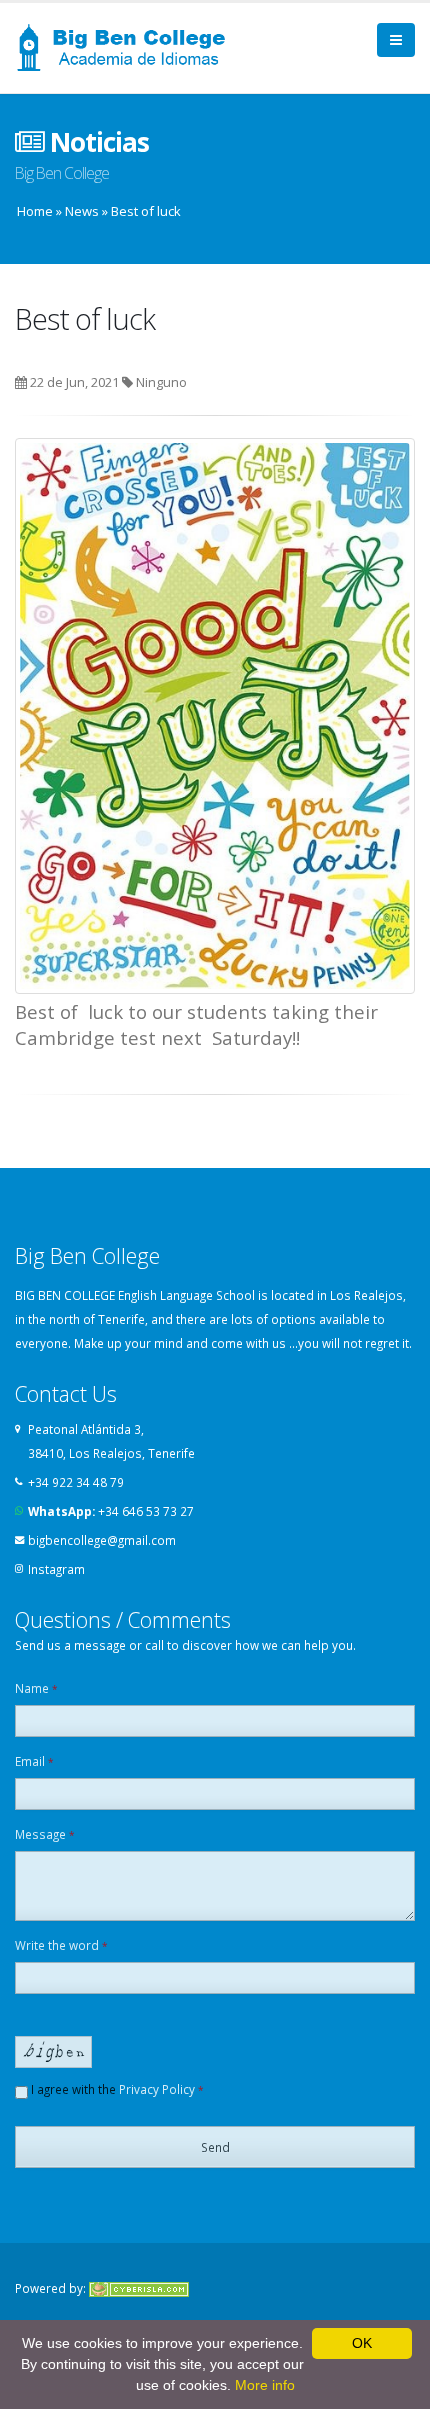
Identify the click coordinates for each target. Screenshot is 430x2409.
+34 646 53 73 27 (146, 1511)
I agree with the (116, 2089)
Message (45, 1834)
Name (36, 1688)
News (82, 211)
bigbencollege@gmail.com (102, 1540)
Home (35, 211)
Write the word (61, 1945)
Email (34, 1761)
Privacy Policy (157, 2089)
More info (265, 2385)
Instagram (56, 1569)
